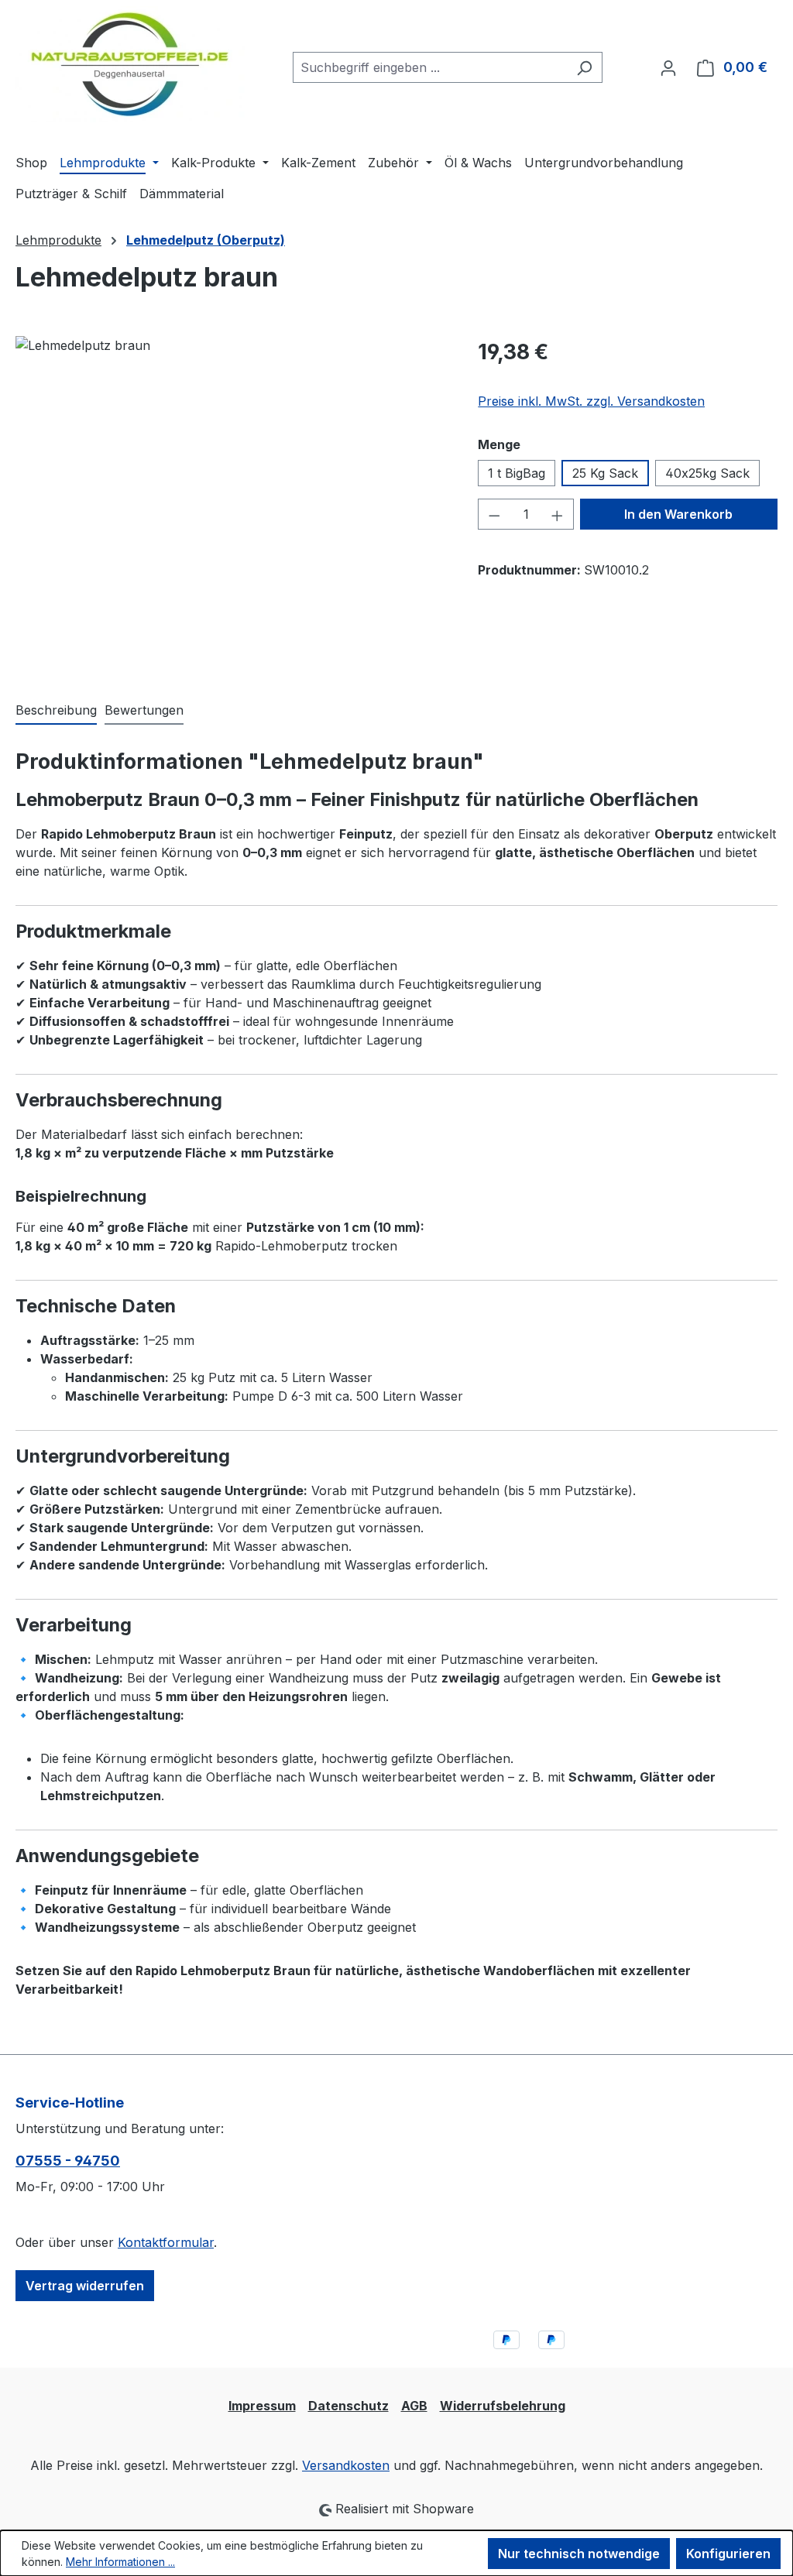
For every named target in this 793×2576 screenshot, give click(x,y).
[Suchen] (584, 67)
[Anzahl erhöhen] (558, 514)
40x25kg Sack (707, 473)
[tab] (56, 711)
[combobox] (430, 67)
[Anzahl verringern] (494, 514)
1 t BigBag (517, 473)
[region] (231, 503)
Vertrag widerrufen (85, 2286)
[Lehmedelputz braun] (231, 503)
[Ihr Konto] (668, 67)
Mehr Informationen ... (120, 2562)
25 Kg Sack (605, 473)
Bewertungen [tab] (144, 710)
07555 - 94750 (68, 2161)
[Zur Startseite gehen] (130, 64)
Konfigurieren (728, 2554)
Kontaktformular (166, 2242)
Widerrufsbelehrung (503, 2406)
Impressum (262, 2406)
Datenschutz (348, 2406)
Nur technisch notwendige (579, 2554)
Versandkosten (346, 2465)
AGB (414, 2406)
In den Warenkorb (678, 514)
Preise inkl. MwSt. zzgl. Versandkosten (591, 401)
